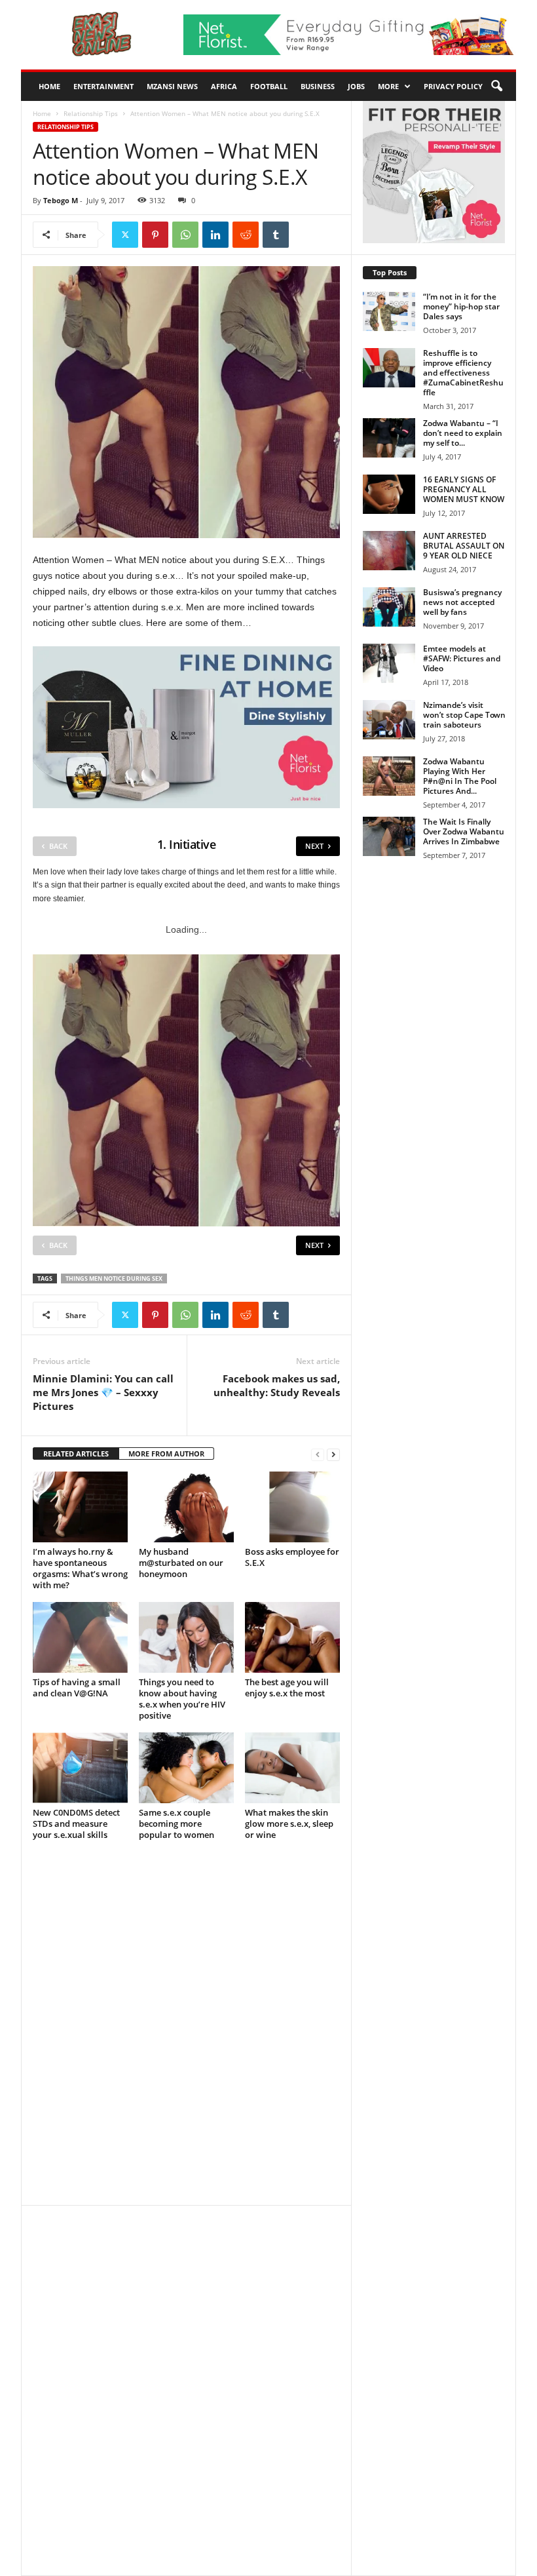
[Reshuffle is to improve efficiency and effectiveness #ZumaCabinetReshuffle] (389, 368)
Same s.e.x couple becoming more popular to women (176, 1824)
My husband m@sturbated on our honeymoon (181, 1563)
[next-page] (333, 1454)
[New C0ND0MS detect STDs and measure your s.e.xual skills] (80, 1768)
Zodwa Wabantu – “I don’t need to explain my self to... (463, 433)
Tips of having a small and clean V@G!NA (77, 1688)
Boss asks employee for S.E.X (292, 1557)
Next (314, 846)
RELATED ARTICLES (76, 1454)
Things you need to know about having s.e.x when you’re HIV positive (182, 1699)
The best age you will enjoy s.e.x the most (287, 1688)
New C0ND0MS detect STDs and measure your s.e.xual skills (76, 1824)
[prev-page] (318, 1454)
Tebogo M (61, 200)
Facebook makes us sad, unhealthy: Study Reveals (277, 1385)
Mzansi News (172, 86)
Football (269, 86)
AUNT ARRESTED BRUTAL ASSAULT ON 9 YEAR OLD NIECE (464, 546)
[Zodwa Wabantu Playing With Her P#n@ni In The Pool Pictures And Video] (389, 776)
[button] (496, 87)
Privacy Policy (453, 86)
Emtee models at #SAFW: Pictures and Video (462, 658)
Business (318, 86)
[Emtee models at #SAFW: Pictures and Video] (389, 663)
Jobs (356, 86)
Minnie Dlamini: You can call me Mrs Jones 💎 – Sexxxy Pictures (103, 1392)
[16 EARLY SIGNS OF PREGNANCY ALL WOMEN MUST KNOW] (389, 494)
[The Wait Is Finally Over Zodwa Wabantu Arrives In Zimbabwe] (389, 836)
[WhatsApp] (185, 235)
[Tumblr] (276, 235)
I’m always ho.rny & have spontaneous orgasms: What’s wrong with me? (80, 1568)
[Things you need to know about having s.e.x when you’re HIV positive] (186, 1637)
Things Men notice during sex (114, 1278)
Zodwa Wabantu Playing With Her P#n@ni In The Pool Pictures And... (460, 776)
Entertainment (103, 86)
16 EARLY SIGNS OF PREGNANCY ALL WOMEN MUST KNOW (464, 489)
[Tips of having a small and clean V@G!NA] (80, 1637)
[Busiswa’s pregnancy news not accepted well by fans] (389, 607)
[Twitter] (125, 235)
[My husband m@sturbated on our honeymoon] (186, 1507)
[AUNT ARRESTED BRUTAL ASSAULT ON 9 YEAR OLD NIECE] (389, 551)
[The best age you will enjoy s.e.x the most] (292, 1637)
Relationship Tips (91, 113)
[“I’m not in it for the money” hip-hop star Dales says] (389, 311)
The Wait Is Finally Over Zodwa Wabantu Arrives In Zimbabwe (464, 831)
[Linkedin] (215, 235)
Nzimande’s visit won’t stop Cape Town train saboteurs (464, 715)
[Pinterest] (155, 235)
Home (49, 86)
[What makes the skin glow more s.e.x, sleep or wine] (292, 1768)
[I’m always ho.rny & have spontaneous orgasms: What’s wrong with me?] (80, 1507)
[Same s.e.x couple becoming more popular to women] (186, 1768)
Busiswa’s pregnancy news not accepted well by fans (462, 602)
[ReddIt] (246, 235)
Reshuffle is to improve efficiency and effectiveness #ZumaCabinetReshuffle (463, 373)
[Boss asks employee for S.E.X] (292, 1507)
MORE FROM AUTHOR (166, 1454)
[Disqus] (186, 2029)
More (388, 86)
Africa (224, 86)
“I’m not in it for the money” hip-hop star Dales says (461, 306)
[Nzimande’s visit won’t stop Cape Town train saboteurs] (389, 720)
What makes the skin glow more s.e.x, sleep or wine (289, 1824)
